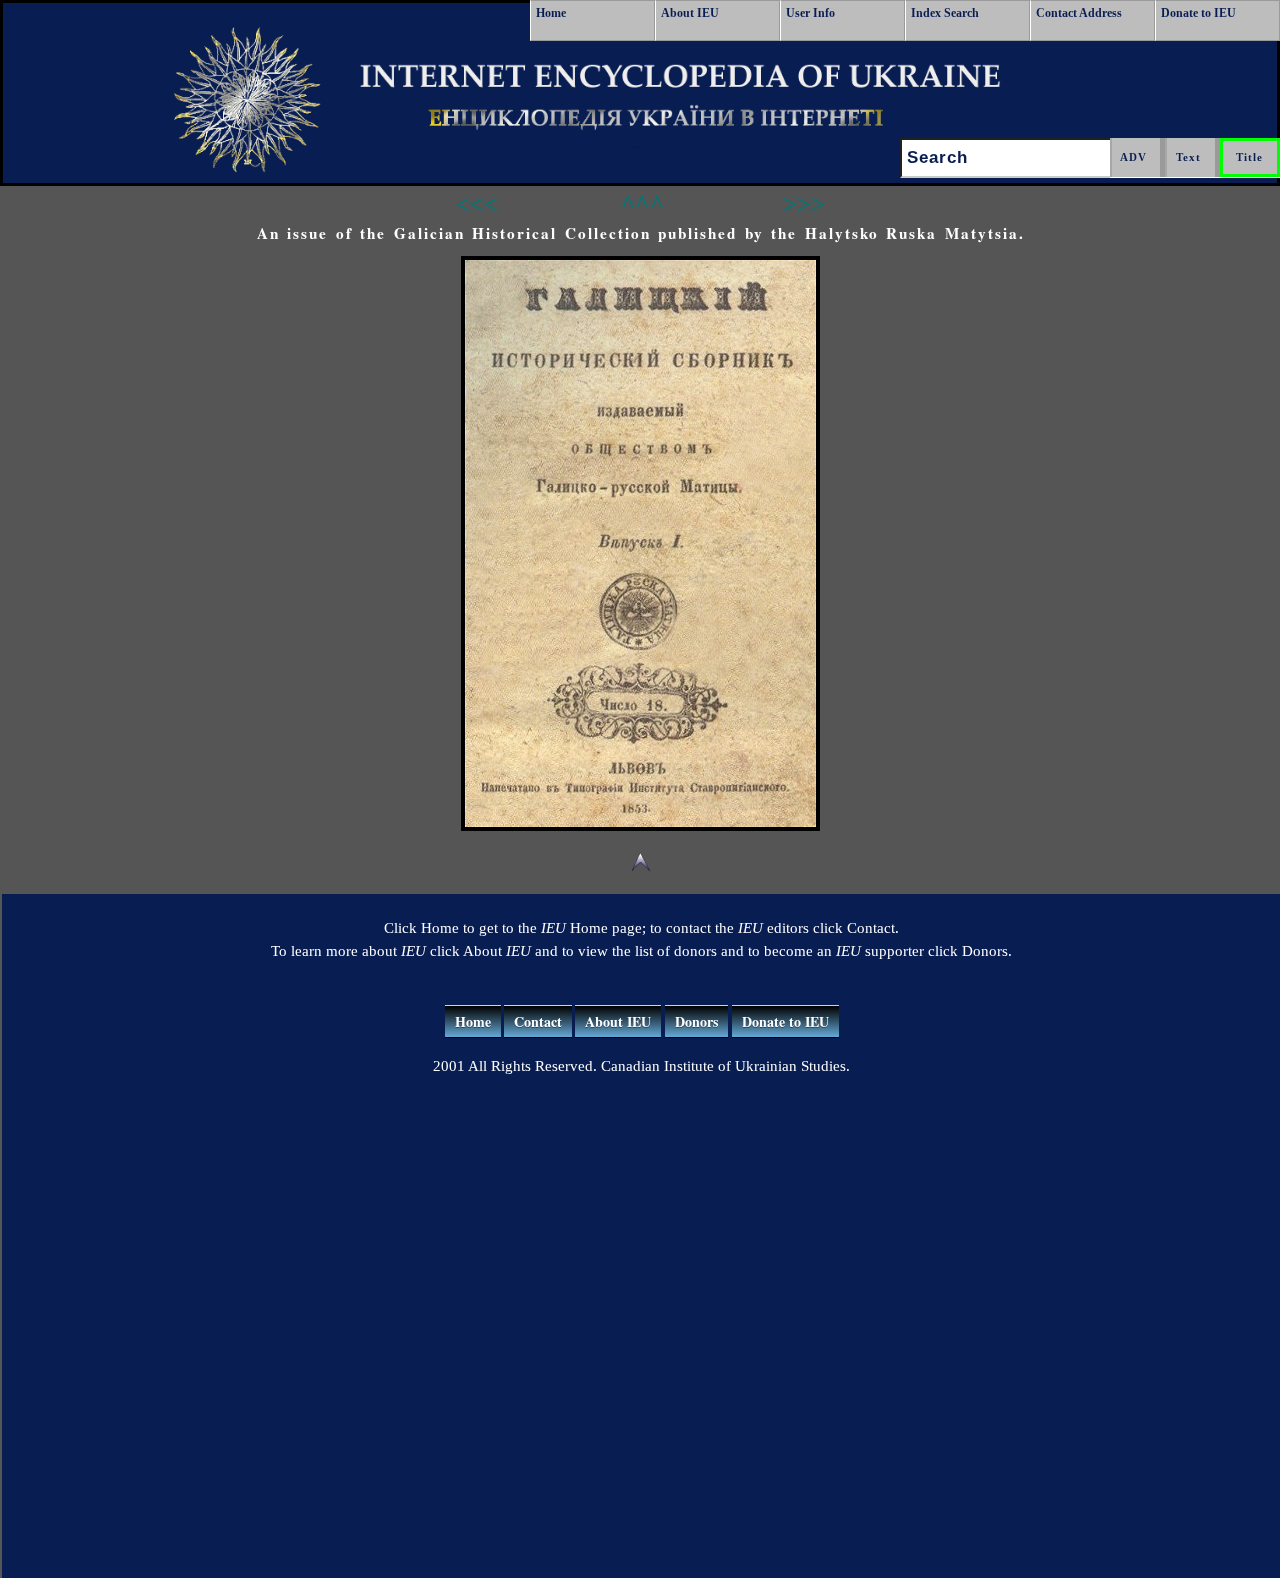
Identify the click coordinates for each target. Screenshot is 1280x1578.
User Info (810, 13)
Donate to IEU (1198, 13)
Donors (696, 1021)
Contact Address (1079, 13)
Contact (538, 1021)
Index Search (945, 13)
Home (551, 13)
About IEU (690, 13)
